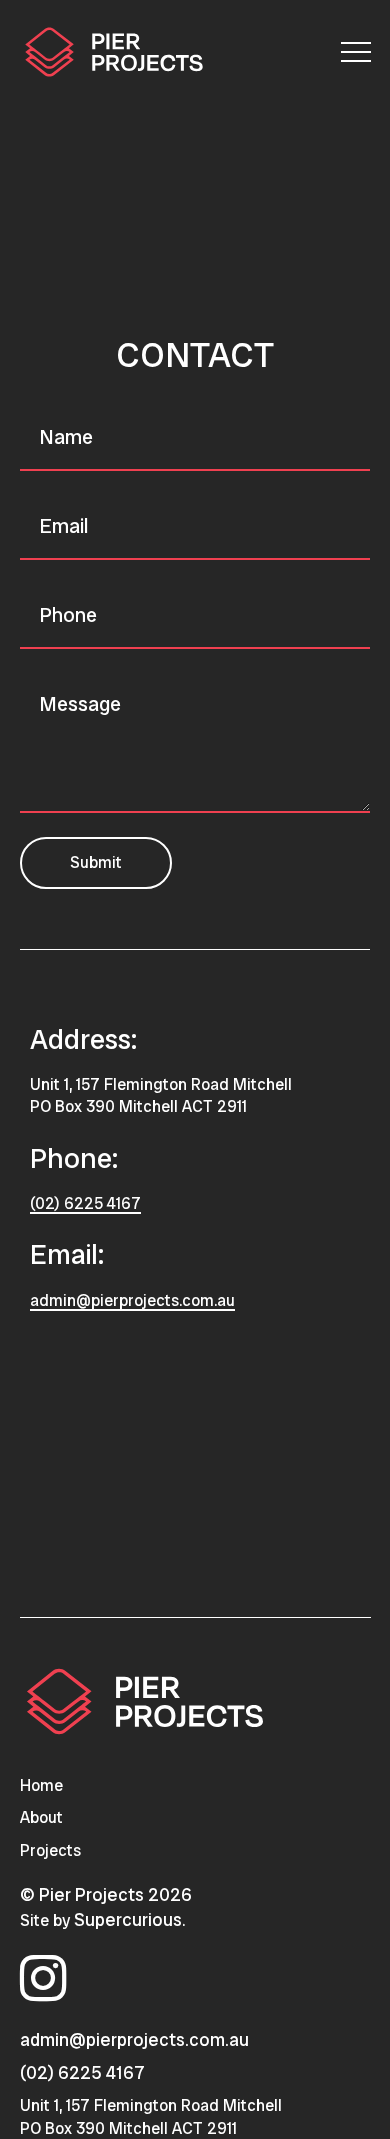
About (41, 1817)
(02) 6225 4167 (85, 1203)
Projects (50, 1850)
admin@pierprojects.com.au (132, 1300)
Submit (96, 862)
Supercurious (128, 1919)
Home (41, 1785)
